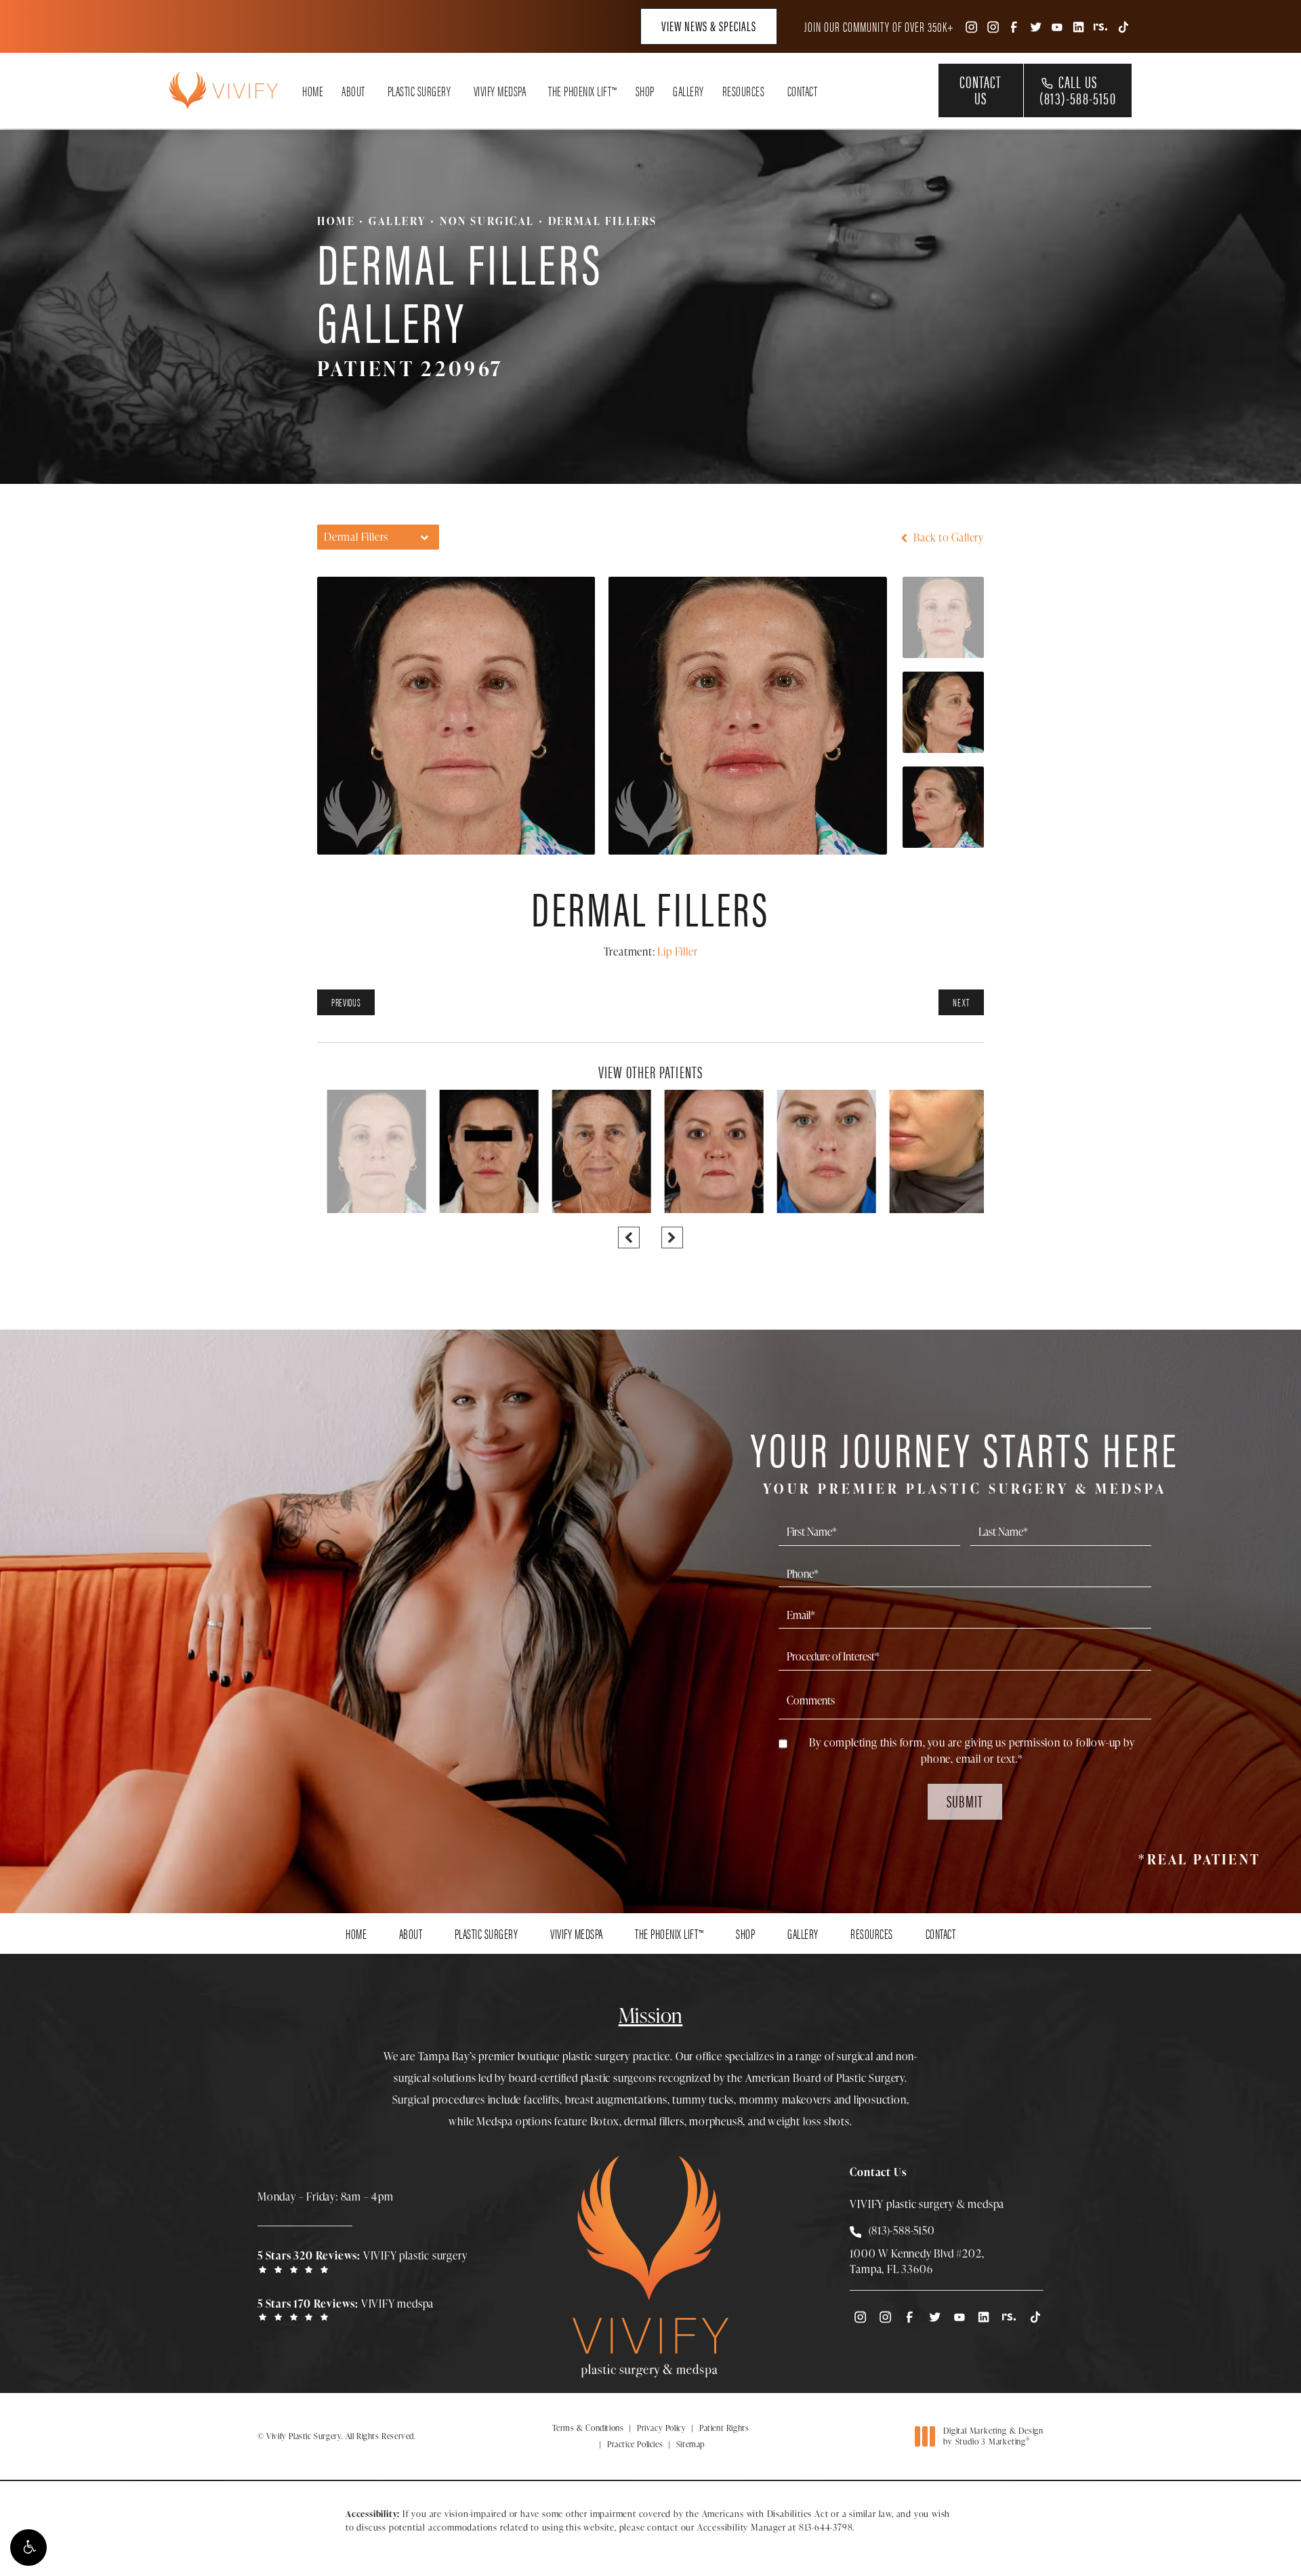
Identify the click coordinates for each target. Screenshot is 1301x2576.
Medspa (495, 2121)
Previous (346, 1002)
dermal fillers (654, 2121)
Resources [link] (744, 91)
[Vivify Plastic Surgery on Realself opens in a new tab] (1100, 26)
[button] (28, 2548)
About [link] (353, 91)
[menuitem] (970, 26)
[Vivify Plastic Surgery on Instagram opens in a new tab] (970, 26)
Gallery (397, 221)
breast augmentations (616, 2100)
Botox (605, 2121)
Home (336, 221)
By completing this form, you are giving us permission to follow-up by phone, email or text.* (972, 1751)
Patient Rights (724, 2428)
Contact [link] (803, 91)
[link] (366, 2261)
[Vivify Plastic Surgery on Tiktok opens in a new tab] (1122, 26)
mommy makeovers (785, 2100)
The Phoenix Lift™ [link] (583, 91)
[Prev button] (629, 1238)
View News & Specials (709, 25)
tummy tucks (703, 2100)
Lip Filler (677, 952)
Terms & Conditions (588, 2428)
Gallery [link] (688, 91)
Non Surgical (487, 221)
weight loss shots (809, 2121)
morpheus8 (716, 2121)
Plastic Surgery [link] (419, 91)
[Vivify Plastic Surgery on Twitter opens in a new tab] (1035, 26)
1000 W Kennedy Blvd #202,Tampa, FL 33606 (917, 2261)
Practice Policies (635, 2444)
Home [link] (313, 91)
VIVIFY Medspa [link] (500, 91)
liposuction (880, 2100)
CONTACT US (980, 89)
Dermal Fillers (603, 221)
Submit (965, 1801)
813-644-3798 (826, 2527)
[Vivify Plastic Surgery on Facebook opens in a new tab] (1014, 26)
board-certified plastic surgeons (583, 2078)
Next (961, 1002)
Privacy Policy (661, 2428)
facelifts (542, 2100)
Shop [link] (645, 91)
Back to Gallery (947, 537)
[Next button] (672, 1238)
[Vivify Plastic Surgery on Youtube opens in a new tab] (1057, 26)
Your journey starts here (965, 1459)
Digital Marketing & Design (993, 2436)
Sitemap (690, 2444)
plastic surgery (596, 2056)
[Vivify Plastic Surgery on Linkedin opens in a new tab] (1079, 26)
